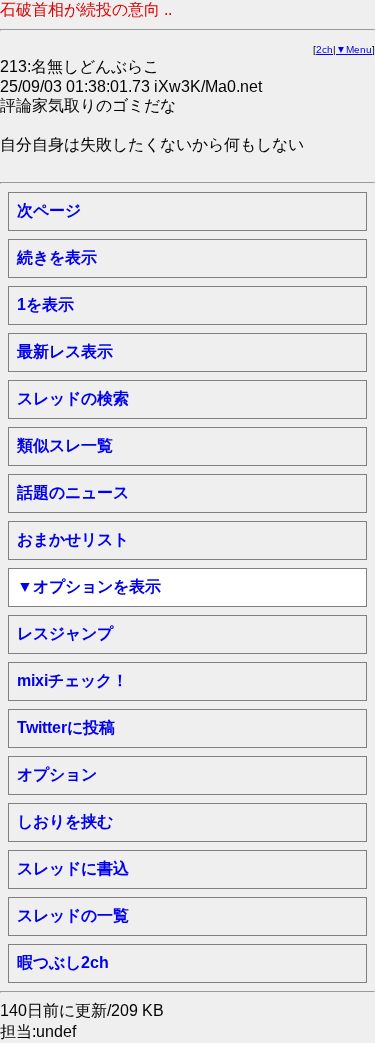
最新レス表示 (65, 351)
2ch (324, 49)
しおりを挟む (65, 821)
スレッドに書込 (73, 868)
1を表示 (45, 304)
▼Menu (354, 49)
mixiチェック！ (72, 680)
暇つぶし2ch (63, 962)
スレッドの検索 (73, 398)
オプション (57, 774)
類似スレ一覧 (65, 445)
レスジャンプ (65, 633)
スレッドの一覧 (73, 915)
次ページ (49, 210)
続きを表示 (57, 257)
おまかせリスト (73, 539)
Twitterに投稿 (66, 727)
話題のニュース (73, 492)
